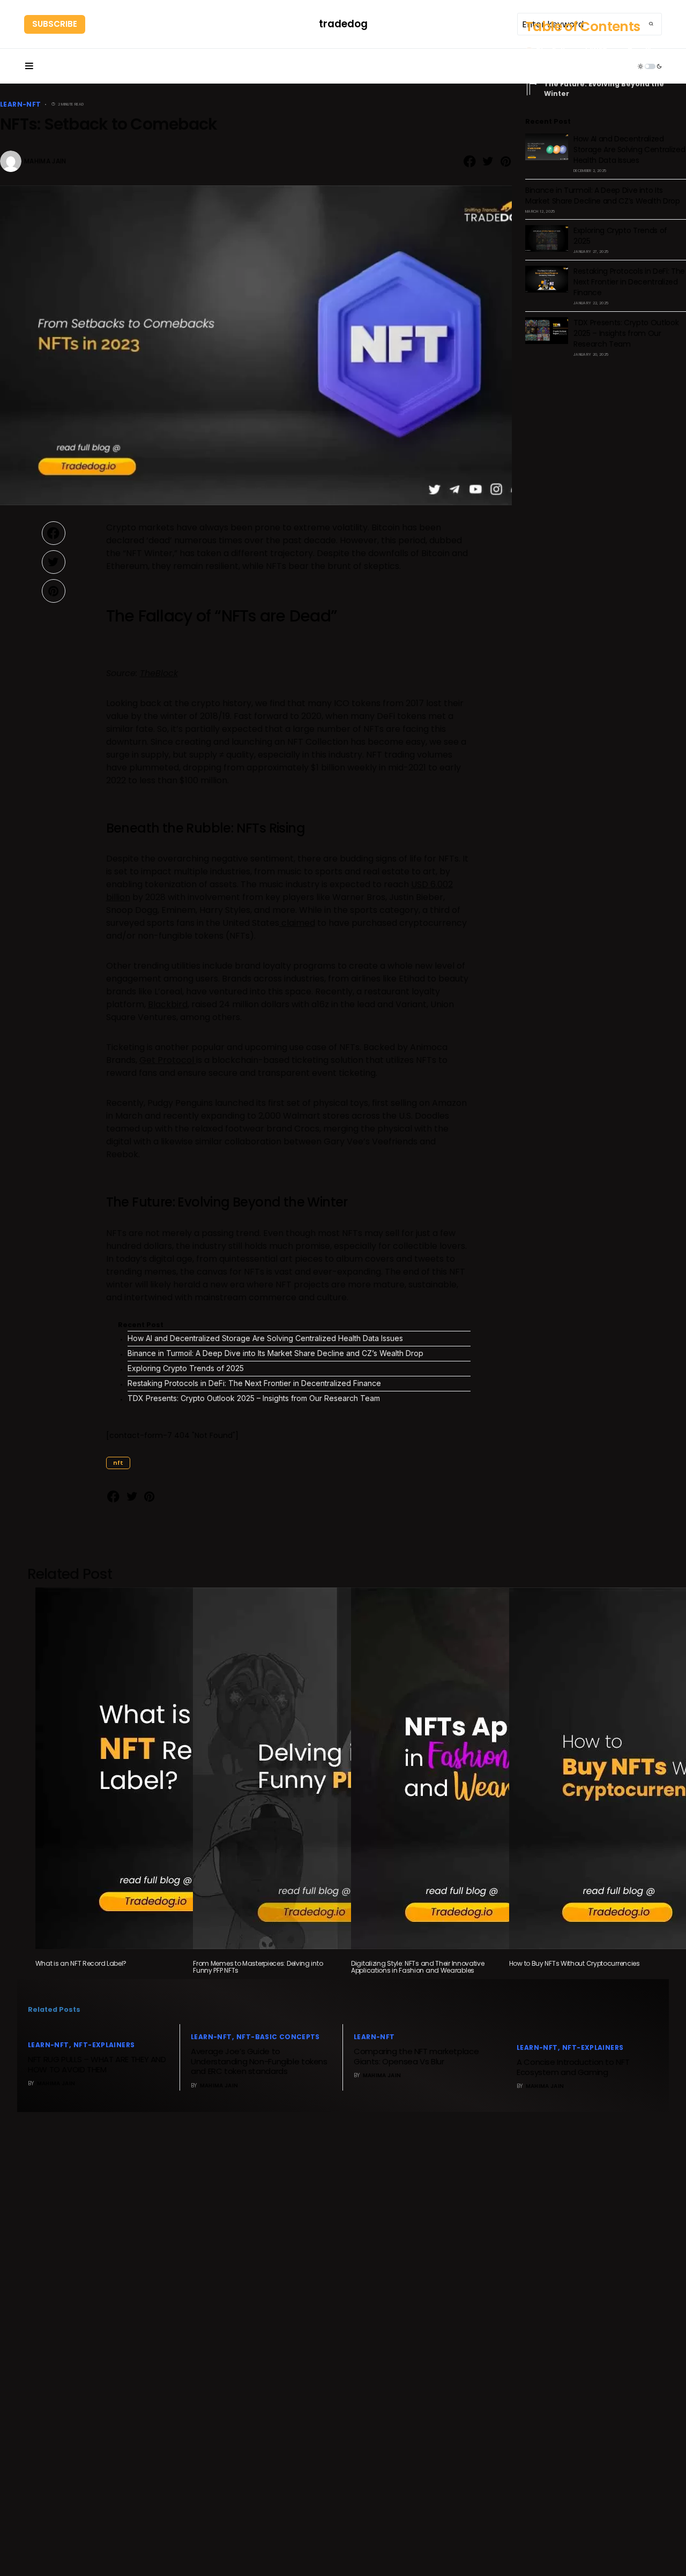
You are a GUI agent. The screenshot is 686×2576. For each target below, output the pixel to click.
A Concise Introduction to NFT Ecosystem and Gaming (573, 2067)
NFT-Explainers (104, 2045)
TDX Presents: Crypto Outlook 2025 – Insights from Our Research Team (254, 1398)
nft (118, 1463)
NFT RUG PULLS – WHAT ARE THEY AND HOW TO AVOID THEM (97, 2064)
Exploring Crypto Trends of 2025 (186, 1368)
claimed (297, 923)
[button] (29, 66)
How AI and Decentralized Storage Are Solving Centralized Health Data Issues (265, 1338)
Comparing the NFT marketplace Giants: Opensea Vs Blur (416, 2056)
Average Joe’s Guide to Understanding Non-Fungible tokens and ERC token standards (259, 2061)
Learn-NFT (20, 104)
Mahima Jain (45, 161)
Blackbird (168, 1004)
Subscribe (55, 24)
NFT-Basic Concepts (278, 2037)
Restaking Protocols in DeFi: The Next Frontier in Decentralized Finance (254, 1383)
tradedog (343, 24)
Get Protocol (168, 1060)
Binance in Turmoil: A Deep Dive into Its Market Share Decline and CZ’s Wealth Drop (275, 1353)
